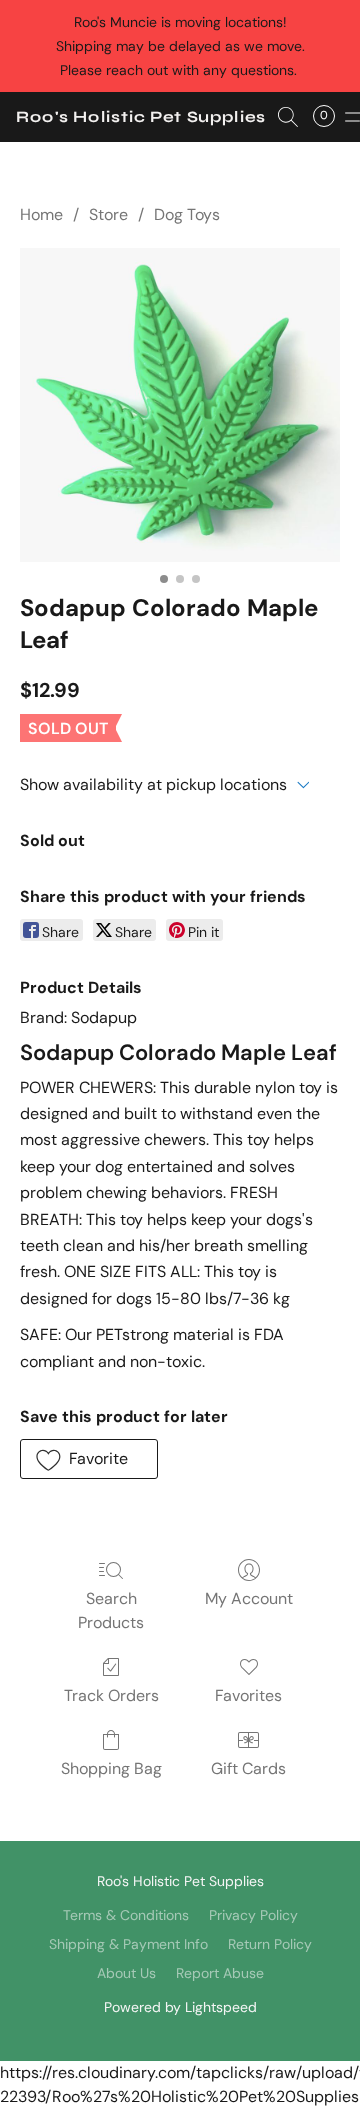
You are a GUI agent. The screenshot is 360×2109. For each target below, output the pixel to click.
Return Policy (270, 1944)
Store (108, 214)
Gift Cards (248, 1768)
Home (41, 214)
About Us (126, 1973)
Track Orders (111, 1695)
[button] (141, 117)
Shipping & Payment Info (128, 1944)
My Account (249, 1598)
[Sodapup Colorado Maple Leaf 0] (180, 405)
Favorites (248, 1695)
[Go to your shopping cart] (330, 117)
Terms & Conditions (126, 1915)
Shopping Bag (111, 1768)
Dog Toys (187, 214)
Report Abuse (220, 1973)
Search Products (111, 1610)
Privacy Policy (253, 1915)
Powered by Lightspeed (180, 2007)
